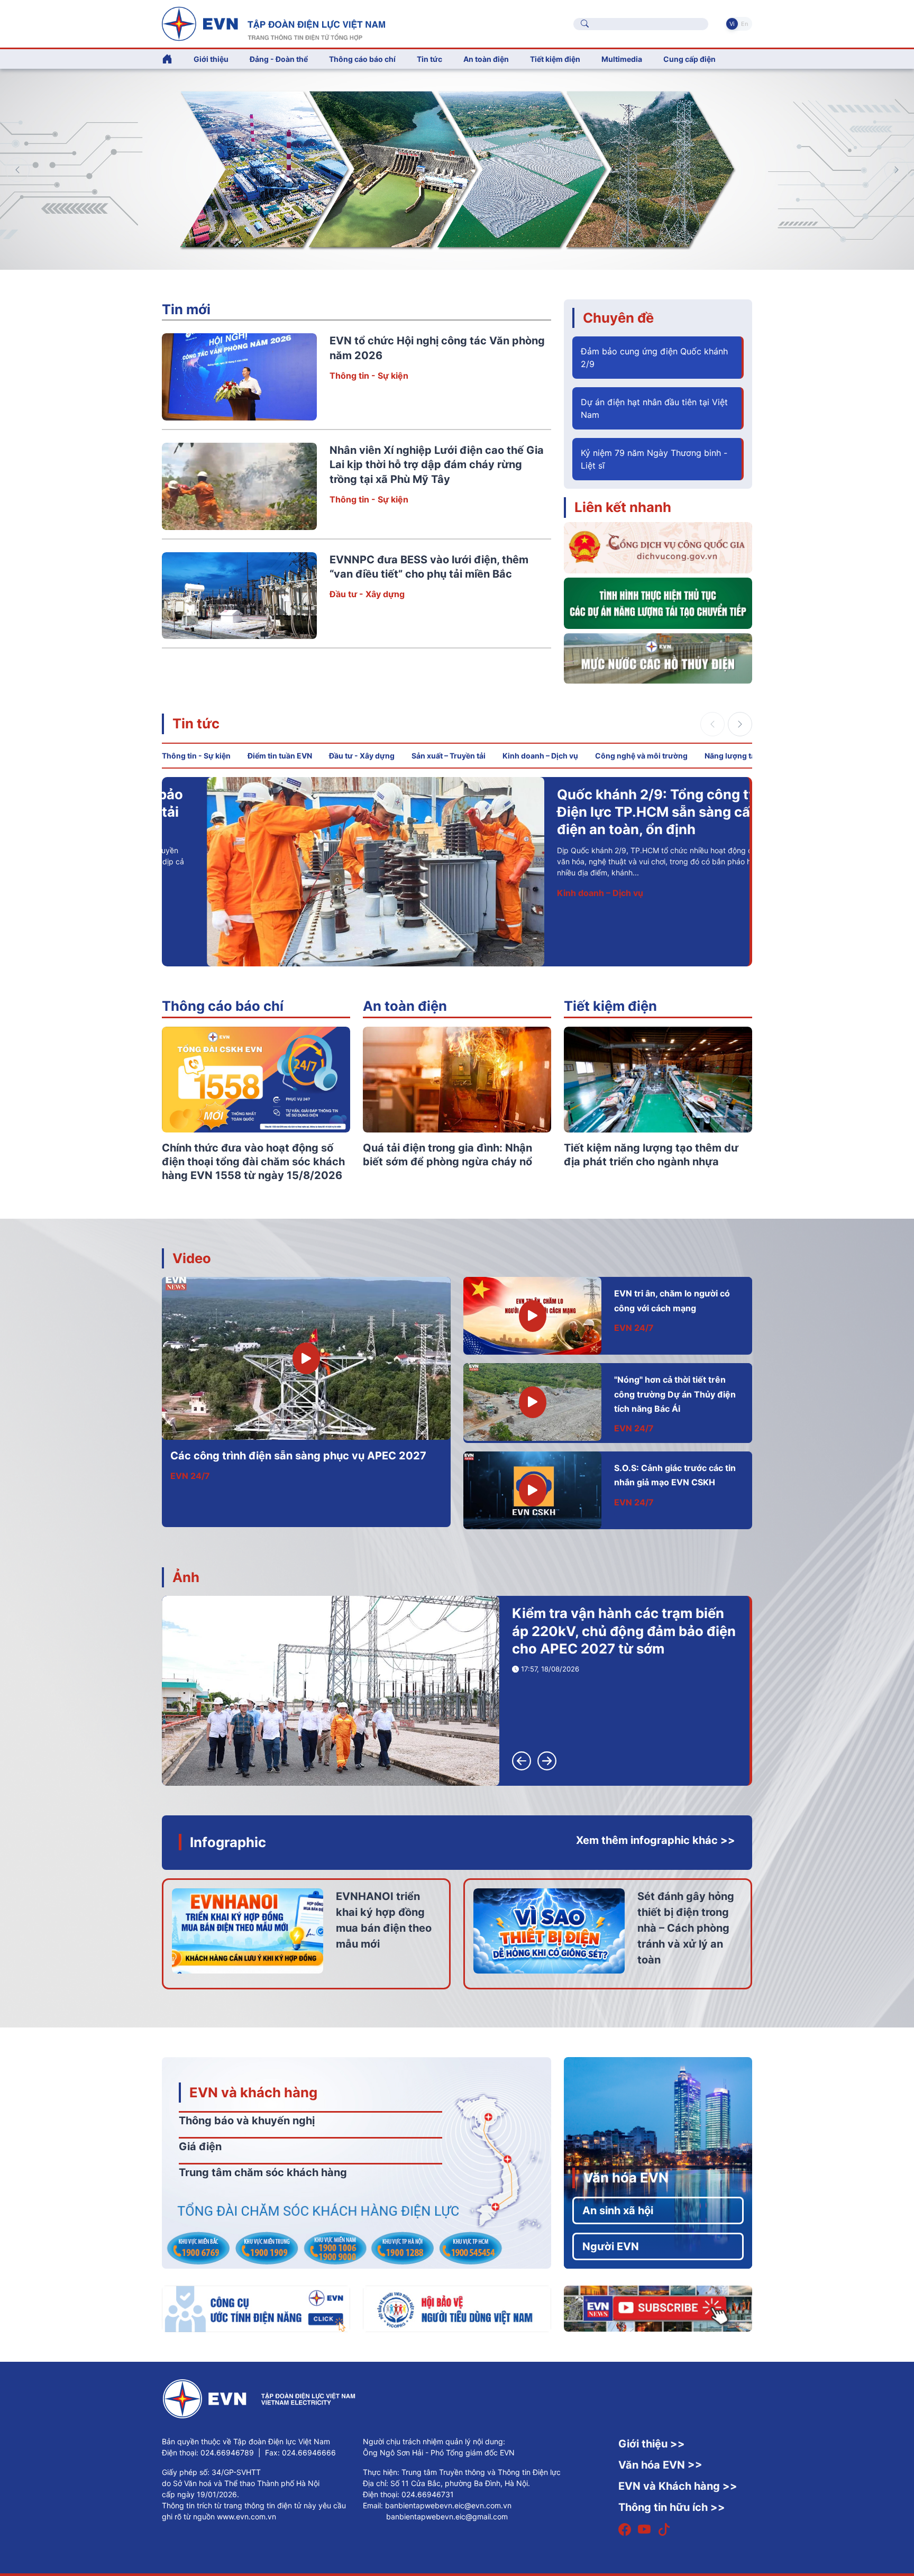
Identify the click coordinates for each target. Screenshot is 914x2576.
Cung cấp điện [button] (689, 59)
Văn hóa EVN (626, 2177)
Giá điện (200, 2146)
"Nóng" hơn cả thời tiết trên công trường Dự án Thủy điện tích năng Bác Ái (675, 1394)
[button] (897, 170)
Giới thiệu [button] (211, 59)
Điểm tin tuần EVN (280, 756)
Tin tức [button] (429, 59)
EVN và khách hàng (253, 2092)
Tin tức (196, 723)
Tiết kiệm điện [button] (555, 59)
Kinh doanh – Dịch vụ (540, 756)
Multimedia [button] (622, 59)
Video (192, 1258)
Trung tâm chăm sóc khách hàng (263, 2172)
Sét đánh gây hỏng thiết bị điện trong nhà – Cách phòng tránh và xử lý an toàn (686, 1928)
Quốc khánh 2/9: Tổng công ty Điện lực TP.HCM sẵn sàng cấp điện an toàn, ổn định (613, 812)
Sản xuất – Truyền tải (449, 756)
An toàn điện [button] (486, 59)
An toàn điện (405, 1006)
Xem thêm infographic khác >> (656, 1840)
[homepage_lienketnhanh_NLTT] (658, 602)
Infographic (228, 1842)
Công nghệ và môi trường (641, 756)
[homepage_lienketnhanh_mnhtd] (658, 657)
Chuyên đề (618, 318)
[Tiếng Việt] (273, 23)
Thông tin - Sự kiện (369, 376)
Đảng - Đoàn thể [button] (279, 59)
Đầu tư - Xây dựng (367, 594)
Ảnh (186, 1577)
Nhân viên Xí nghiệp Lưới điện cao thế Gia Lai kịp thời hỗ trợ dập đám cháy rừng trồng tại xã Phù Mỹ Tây (437, 465)
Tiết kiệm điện (610, 1006)
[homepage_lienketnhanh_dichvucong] (658, 547)
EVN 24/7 (190, 1476)
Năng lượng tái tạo (738, 756)
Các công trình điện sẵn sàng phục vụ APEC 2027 (298, 1456)
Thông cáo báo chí (362, 59)
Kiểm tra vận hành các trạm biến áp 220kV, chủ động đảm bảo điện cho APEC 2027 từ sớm (624, 1631)
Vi (732, 24)
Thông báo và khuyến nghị (247, 2121)
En (744, 24)
